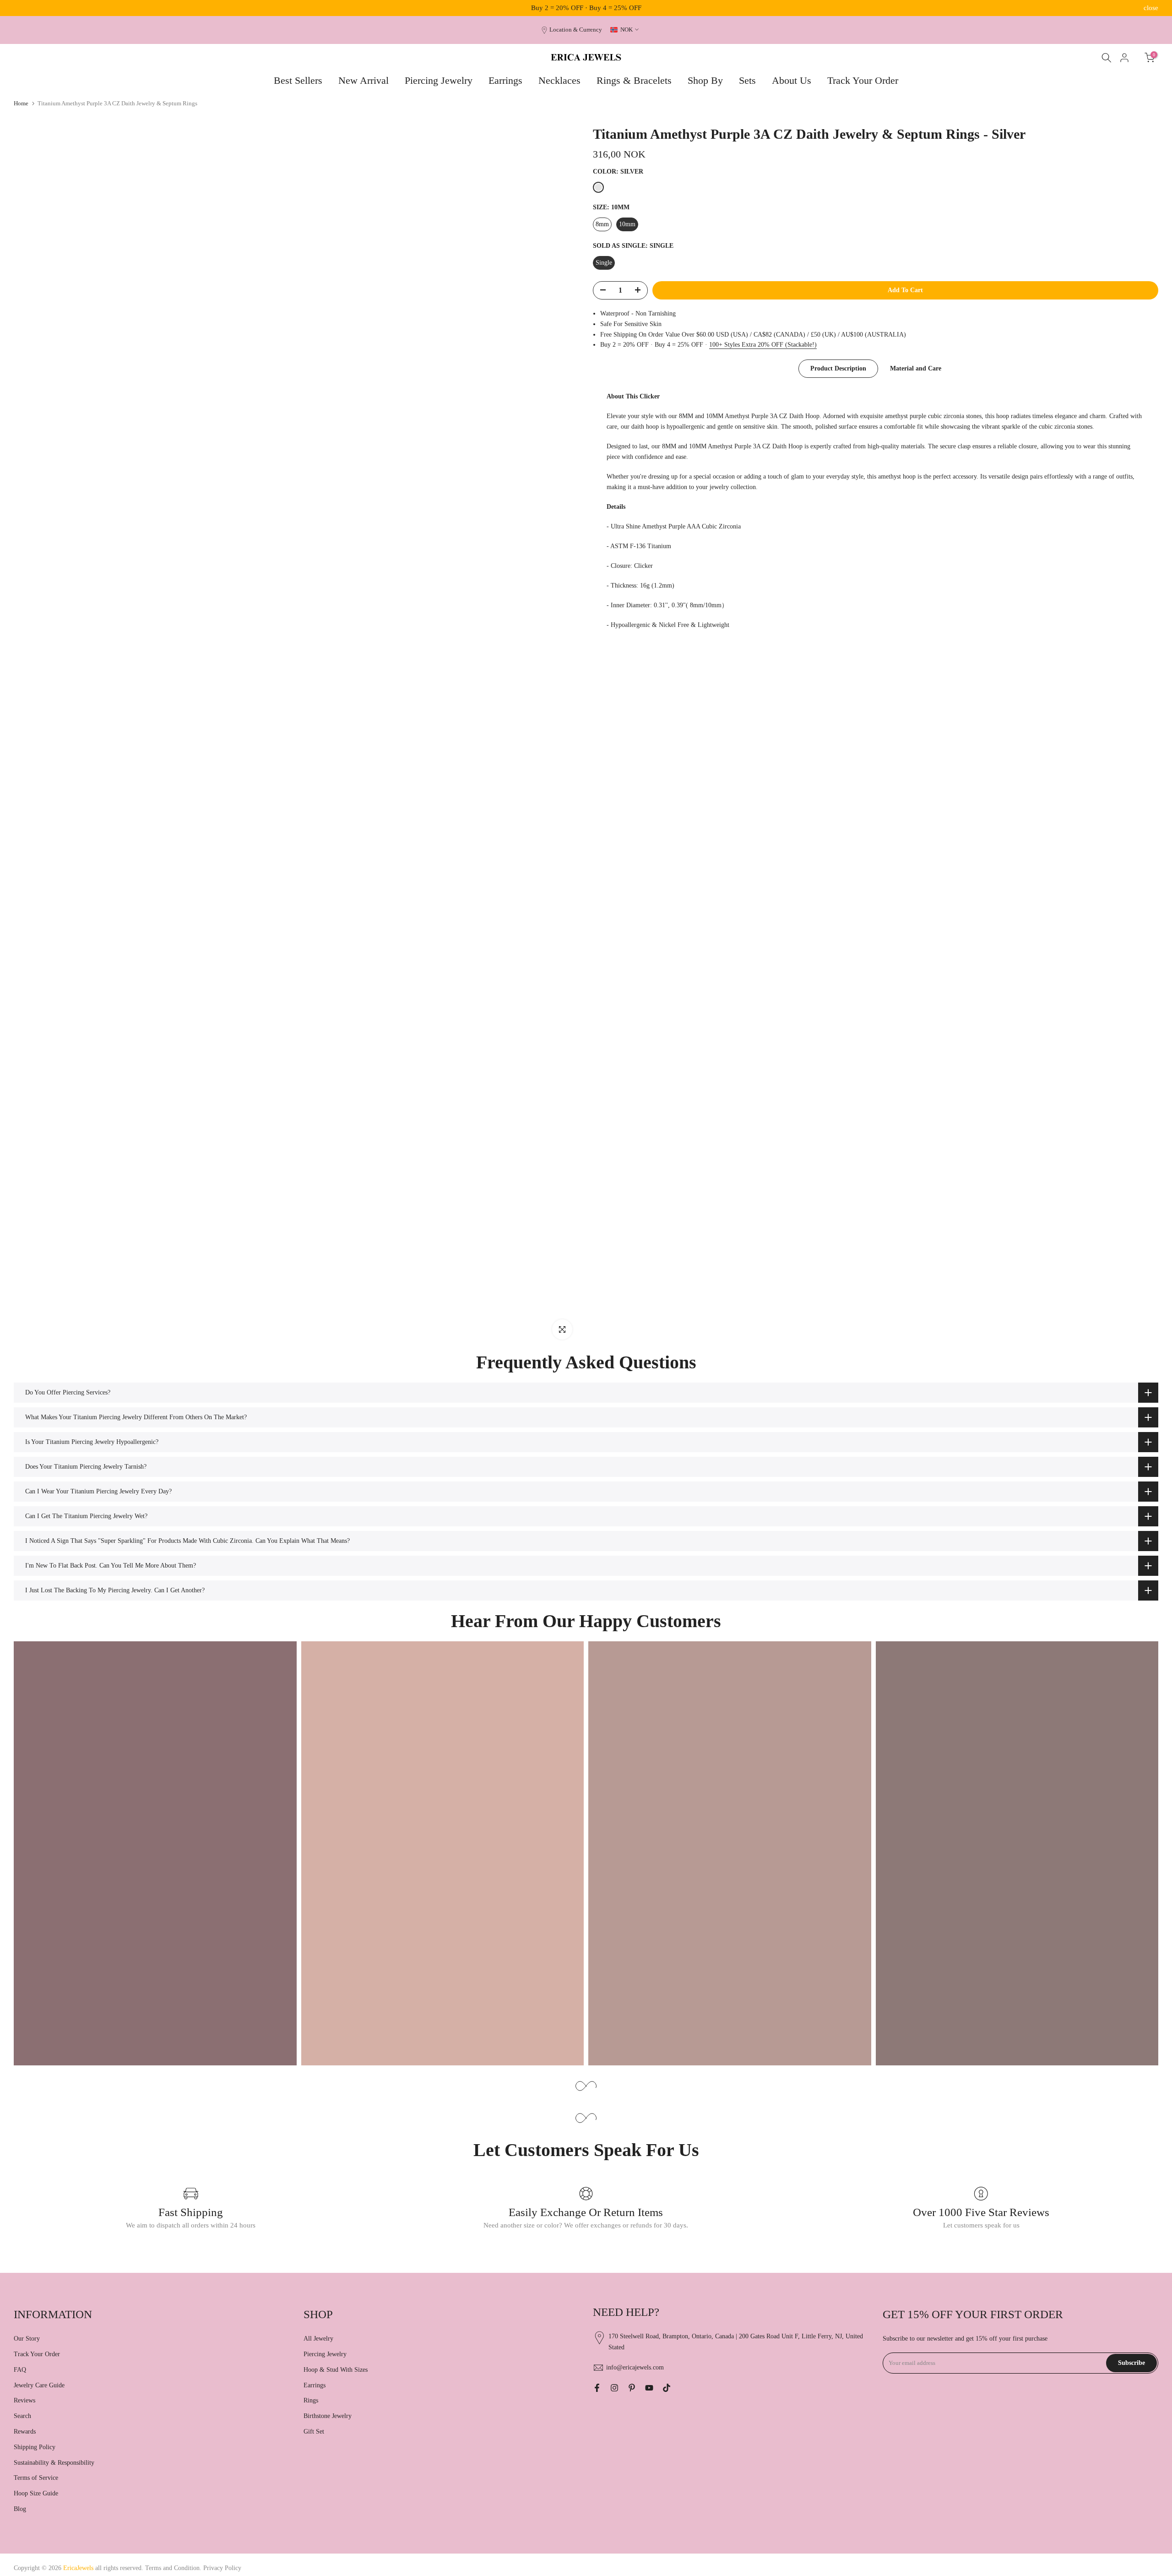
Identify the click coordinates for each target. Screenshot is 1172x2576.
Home (21, 103)
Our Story (27, 2339)
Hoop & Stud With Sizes (336, 2370)
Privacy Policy (222, 2568)
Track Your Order (863, 80)
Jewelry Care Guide (39, 2385)
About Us (792, 80)
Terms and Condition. (174, 2568)
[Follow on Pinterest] (632, 2388)
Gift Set (314, 2432)
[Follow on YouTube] (649, 2388)
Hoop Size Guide (36, 2493)
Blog (20, 2509)
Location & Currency (576, 30)
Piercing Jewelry (439, 80)
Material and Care (916, 368)
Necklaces (559, 80)
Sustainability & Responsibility (54, 2463)
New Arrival (364, 80)
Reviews (24, 2400)
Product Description (838, 368)
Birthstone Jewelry (328, 2416)
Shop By (705, 80)
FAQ (20, 2370)
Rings (311, 2400)
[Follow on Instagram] (614, 2388)
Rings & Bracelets (634, 80)
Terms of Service (36, 2478)
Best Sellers (298, 80)
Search (22, 2416)
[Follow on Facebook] (597, 2388)
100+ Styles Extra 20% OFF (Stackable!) (763, 345)
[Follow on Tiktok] (667, 2388)
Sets (747, 80)
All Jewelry (318, 2339)
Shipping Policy (35, 2447)
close (21, 8)
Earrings (505, 80)
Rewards (25, 2432)
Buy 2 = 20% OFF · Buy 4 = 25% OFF (586, 8)
